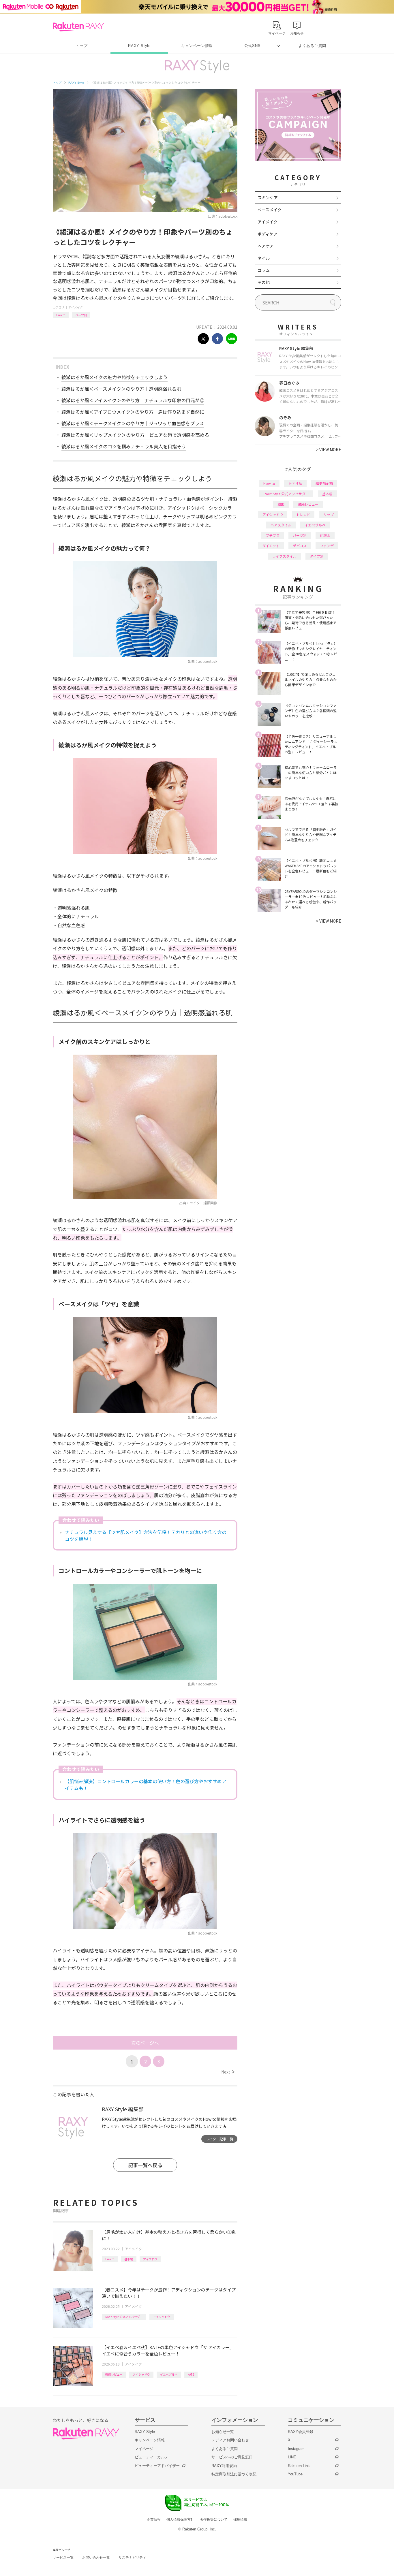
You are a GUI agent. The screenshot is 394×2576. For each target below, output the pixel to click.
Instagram (296, 2449)
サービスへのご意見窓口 (232, 2457)
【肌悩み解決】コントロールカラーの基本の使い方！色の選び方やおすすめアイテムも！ (146, 1785)
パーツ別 (81, 315)
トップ (81, 46)
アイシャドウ (162, 2317)
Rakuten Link (299, 2466)
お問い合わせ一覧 (96, 2558)
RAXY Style (139, 46)
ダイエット (271, 546)
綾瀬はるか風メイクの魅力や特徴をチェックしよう (115, 377)
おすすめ (295, 483)
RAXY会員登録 (301, 2432)
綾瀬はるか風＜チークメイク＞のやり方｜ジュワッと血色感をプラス (133, 423)
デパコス (300, 546)
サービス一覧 (63, 2558)
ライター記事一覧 (219, 2139)
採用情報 (240, 2519)
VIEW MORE (329, 449)
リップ (329, 514)
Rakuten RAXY (78, 27)
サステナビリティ (132, 2558)
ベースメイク (270, 210)
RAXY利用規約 (224, 2466)
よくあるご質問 (312, 46)
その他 (264, 282)
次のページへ (145, 2043)
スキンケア (268, 197)
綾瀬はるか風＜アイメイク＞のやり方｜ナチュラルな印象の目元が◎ (133, 400)
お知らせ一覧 (223, 2432)
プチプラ (273, 535)
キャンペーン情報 (197, 46)
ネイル (264, 258)
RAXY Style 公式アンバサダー (124, 2317)
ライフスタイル (284, 556)
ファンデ (327, 546)
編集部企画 (324, 483)
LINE (292, 2457)
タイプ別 (317, 556)
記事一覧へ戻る (145, 2165)
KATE (191, 2374)
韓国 (281, 504)
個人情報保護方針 (180, 2519)
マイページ (144, 2449)
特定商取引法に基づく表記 (234, 2474)
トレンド (303, 514)
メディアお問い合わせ (230, 2440)
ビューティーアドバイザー (157, 2466)
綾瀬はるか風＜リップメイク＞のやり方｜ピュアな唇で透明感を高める (135, 435)
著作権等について (214, 2519)
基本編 (129, 2259)
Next (228, 2072)
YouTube (295, 2474)
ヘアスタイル (281, 525)
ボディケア (268, 234)
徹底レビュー (114, 2374)
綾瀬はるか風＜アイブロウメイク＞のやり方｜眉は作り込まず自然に (133, 412)
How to (61, 315)
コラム (264, 270)
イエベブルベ (169, 2374)
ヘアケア (266, 246)
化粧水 (325, 535)
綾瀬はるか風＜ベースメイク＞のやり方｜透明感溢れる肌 (121, 389)
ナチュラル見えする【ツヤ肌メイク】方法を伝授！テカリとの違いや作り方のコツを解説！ (146, 1536)
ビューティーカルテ (152, 2457)
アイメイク (76, 307)
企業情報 (154, 2519)
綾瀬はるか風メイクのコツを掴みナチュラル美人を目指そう (124, 446)
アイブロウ (150, 2259)
